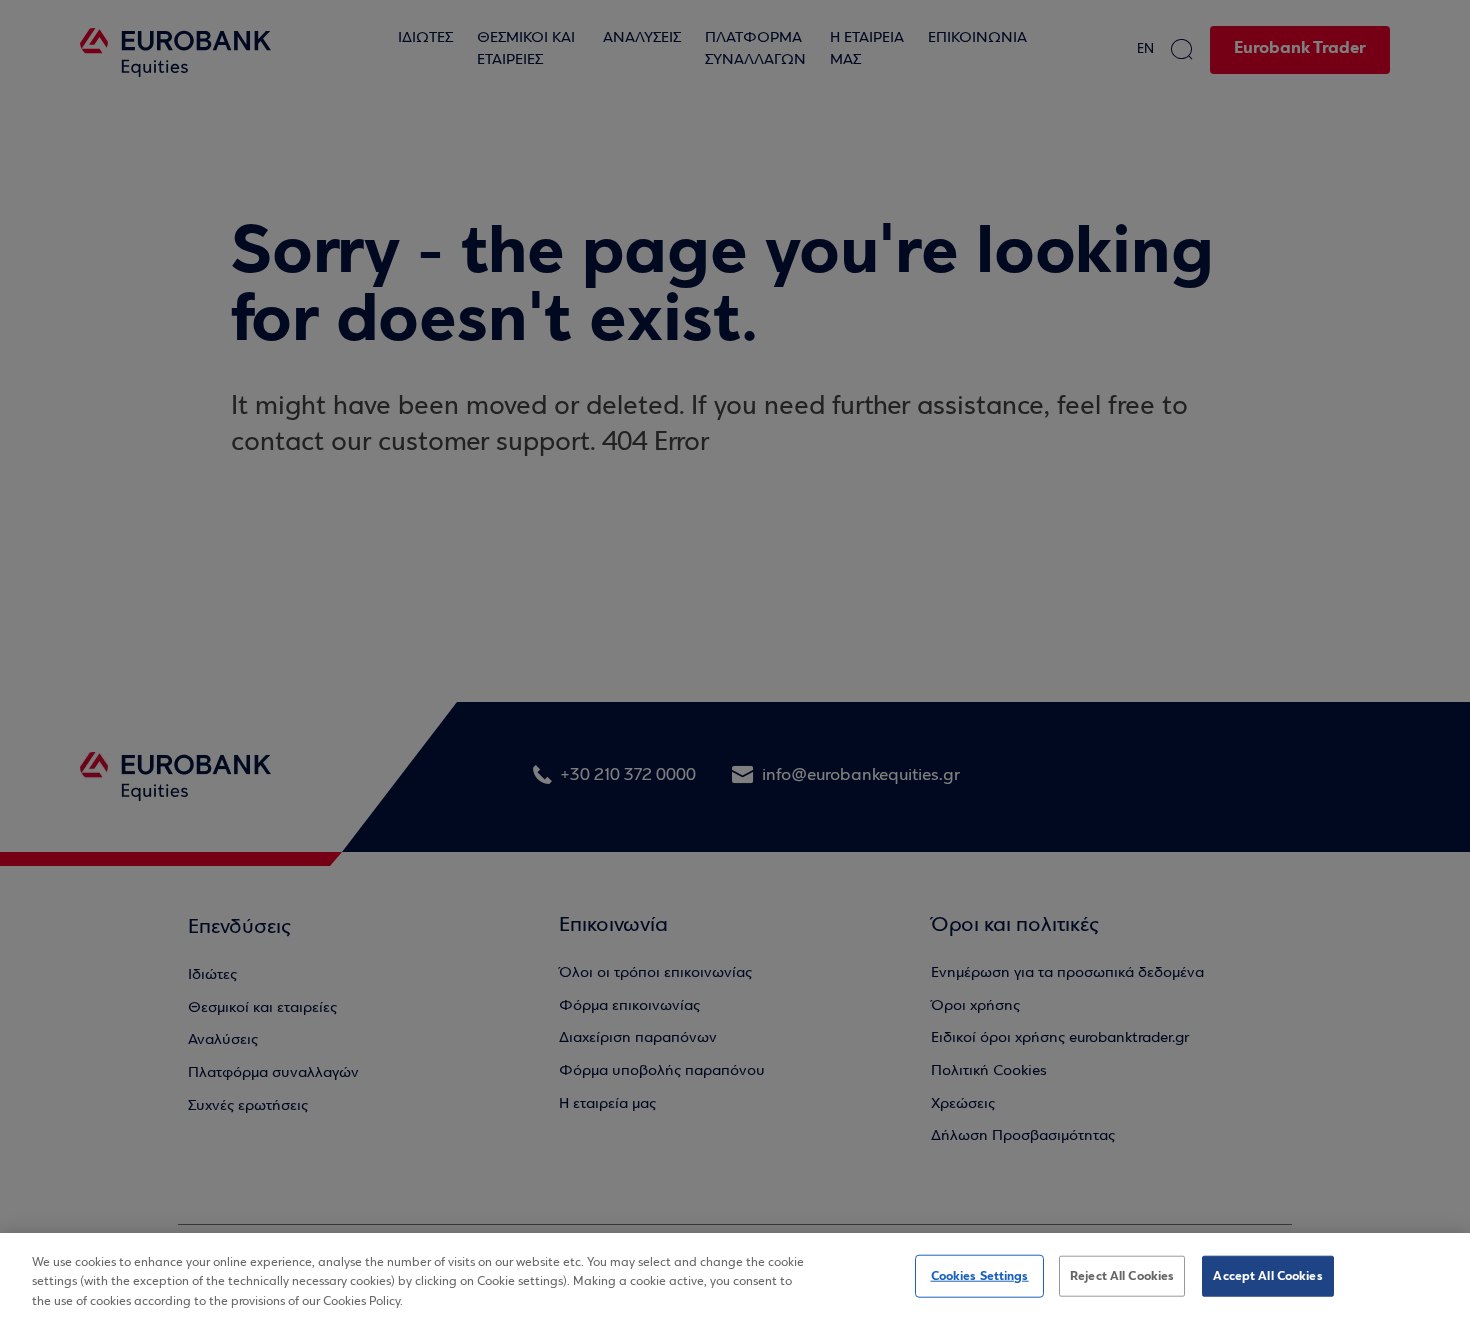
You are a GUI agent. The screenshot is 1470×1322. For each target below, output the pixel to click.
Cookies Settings (980, 1275)
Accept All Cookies (1267, 1275)
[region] (735, 1277)
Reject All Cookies (1122, 1275)
